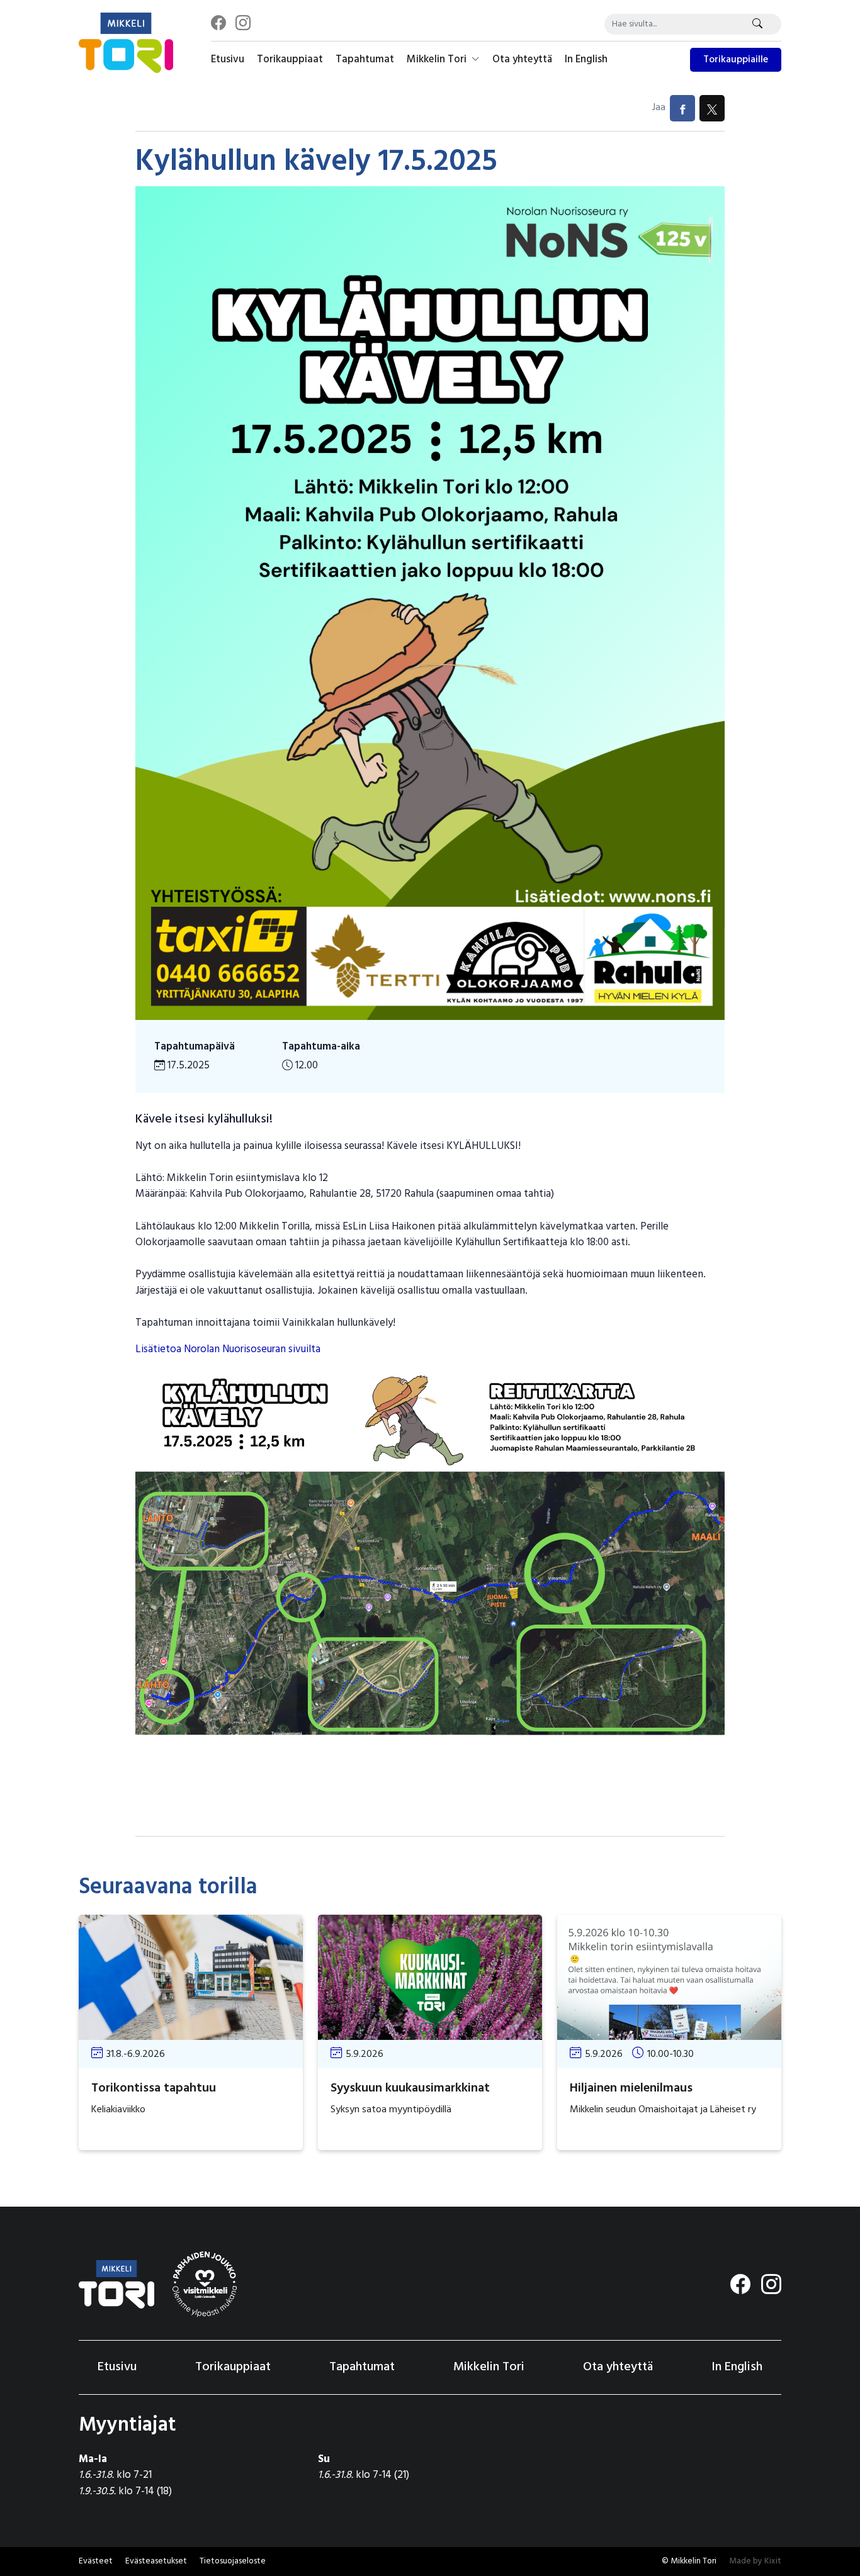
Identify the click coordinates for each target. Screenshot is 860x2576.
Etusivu (228, 59)
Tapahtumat (365, 59)
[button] (156, 2562)
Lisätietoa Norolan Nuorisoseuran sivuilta (228, 1349)
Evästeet (96, 2561)
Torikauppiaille (736, 60)
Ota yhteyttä (522, 59)
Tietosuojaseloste (233, 2561)
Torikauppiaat (290, 59)
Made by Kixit (755, 2561)
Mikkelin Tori (438, 59)
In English (586, 59)
